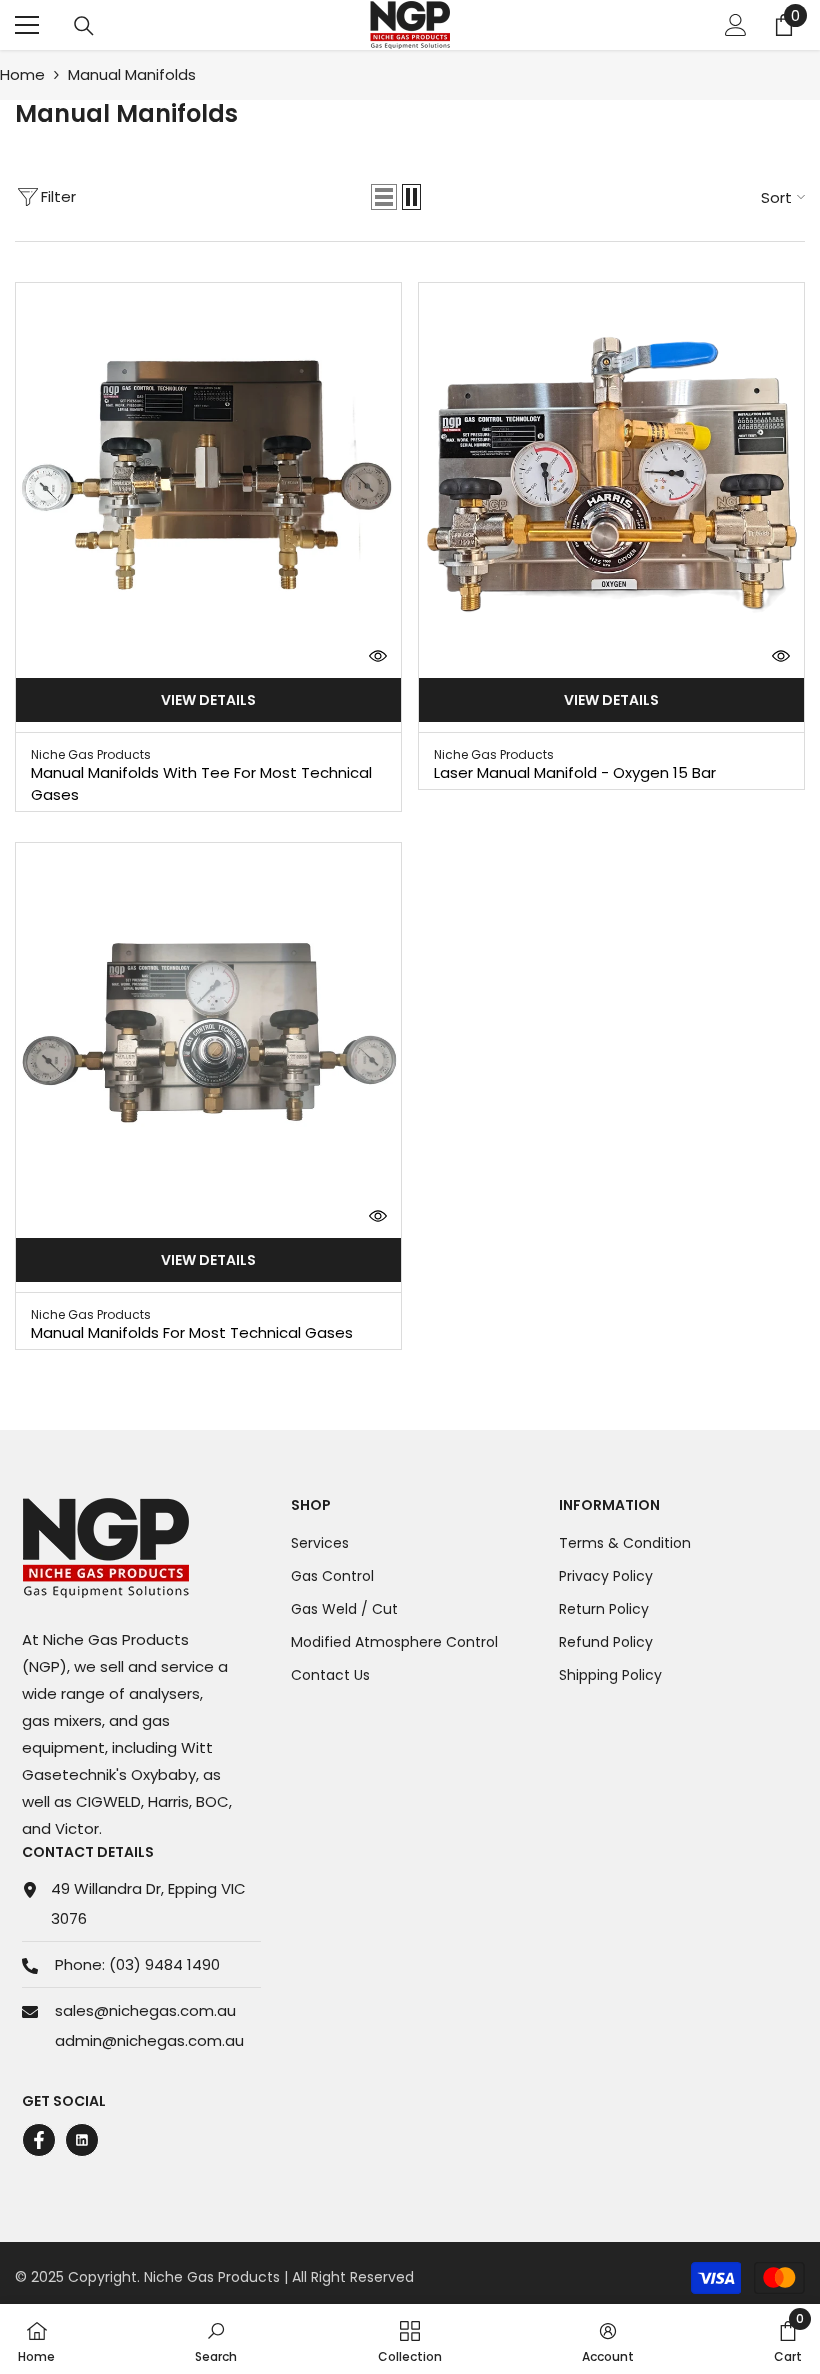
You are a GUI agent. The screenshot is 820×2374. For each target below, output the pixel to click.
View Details (208, 700)
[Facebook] (39, 2140)
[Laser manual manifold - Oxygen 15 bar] (611, 475)
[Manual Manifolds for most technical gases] (208, 1035)
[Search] (84, 26)
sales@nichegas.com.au (145, 2010)
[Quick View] (378, 656)
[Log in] (736, 25)
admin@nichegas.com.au (149, 2040)
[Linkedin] (82, 2140)
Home (22, 74)
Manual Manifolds (132, 74)
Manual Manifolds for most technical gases (192, 1332)
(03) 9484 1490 (164, 1964)
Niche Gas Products (91, 754)
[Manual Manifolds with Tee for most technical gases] (208, 475)
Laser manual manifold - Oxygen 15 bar (575, 772)
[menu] (27, 25)
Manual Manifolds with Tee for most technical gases (201, 783)
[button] (384, 197)
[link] (216, 2339)
